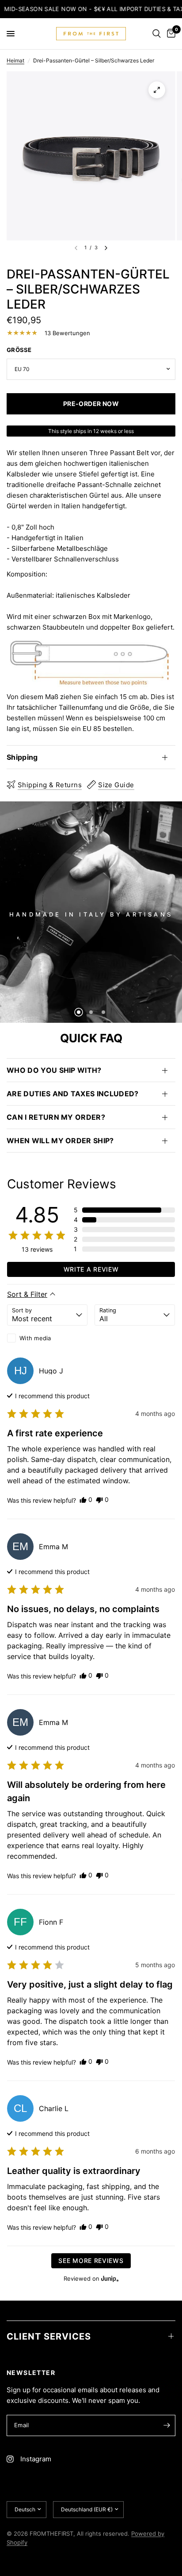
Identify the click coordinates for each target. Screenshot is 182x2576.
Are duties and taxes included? (73, 1094)
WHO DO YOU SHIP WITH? (54, 1070)
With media (35, 1338)
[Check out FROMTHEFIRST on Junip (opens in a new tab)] (109, 2278)
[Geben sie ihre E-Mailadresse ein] (167, 2425)
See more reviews (91, 2261)
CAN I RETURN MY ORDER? (56, 1117)
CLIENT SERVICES (49, 2336)
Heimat (15, 60)
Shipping (22, 757)
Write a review (91, 1269)
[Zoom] (157, 90)
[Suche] (157, 34)
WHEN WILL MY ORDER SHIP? (60, 1141)
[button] (124, 1210)
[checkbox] (47, 1338)
